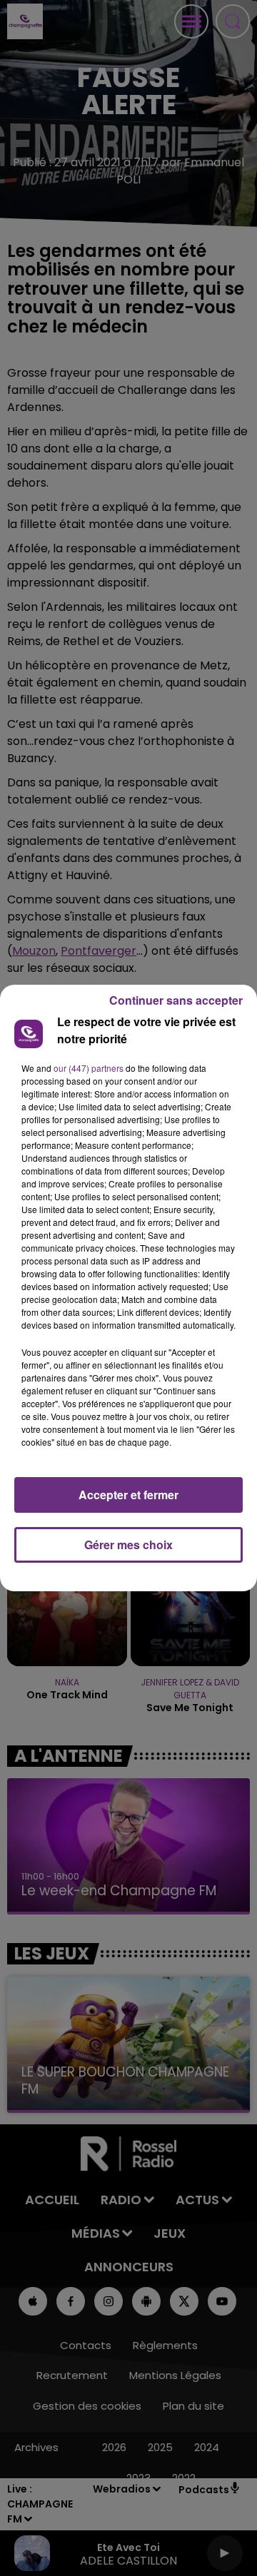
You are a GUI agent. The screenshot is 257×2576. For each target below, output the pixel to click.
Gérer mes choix (128, 1545)
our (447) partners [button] (89, 1068)
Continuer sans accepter (176, 1000)
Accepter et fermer (128, 1495)
